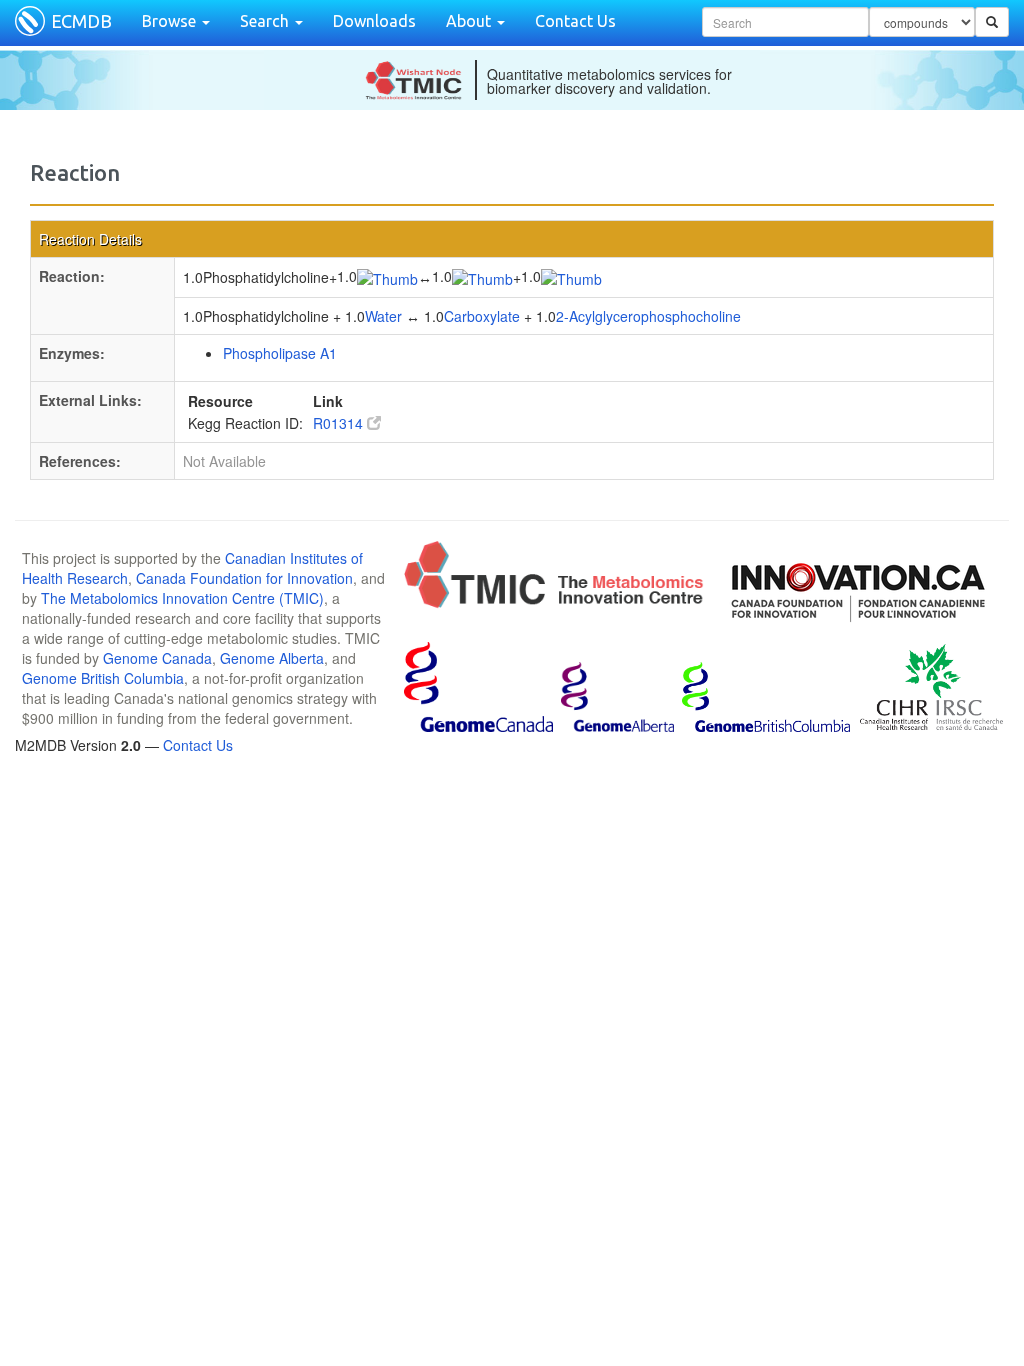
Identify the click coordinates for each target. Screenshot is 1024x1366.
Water (383, 316)
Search (266, 21)
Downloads (374, 21)
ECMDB (81, 21)
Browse (171, 21)
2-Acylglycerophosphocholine (648, 316)
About (470, 21)
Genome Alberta (272, 658)
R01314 (340, 423)
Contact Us (575, 21)
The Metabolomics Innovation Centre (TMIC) (182, 598)
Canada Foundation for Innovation (244, 578)
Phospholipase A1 (280, 353)
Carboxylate (482, 316)
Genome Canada (157, 658)
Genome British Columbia (103, 678)
